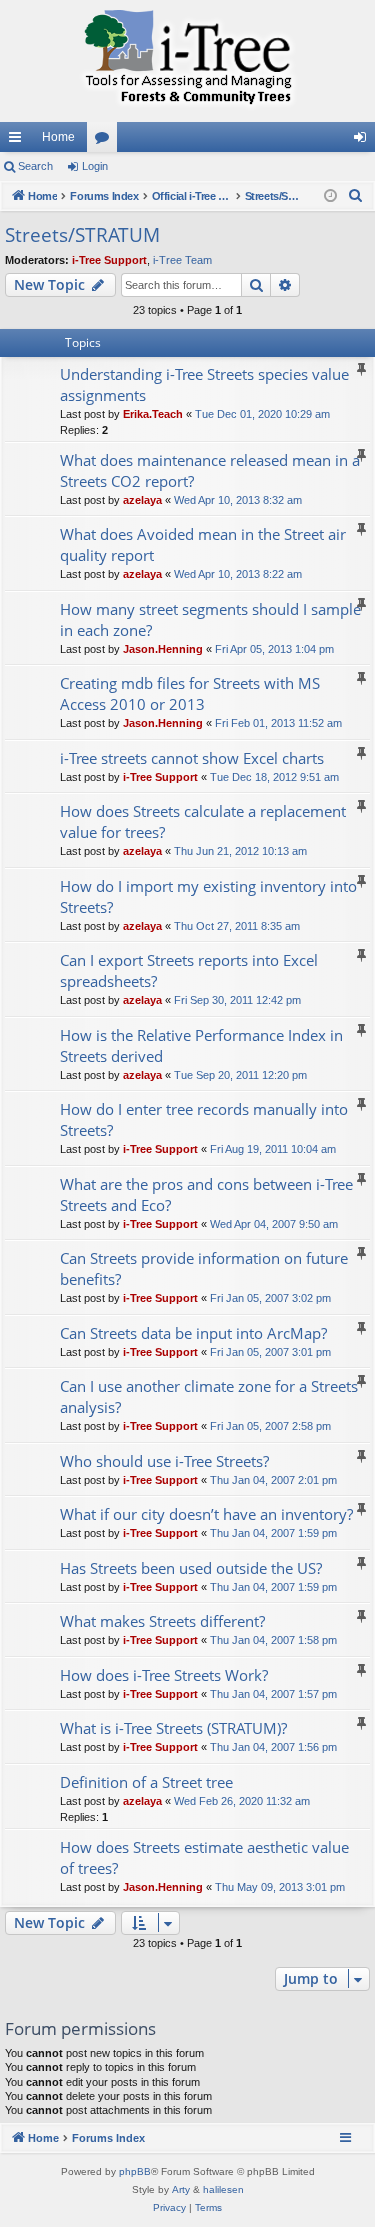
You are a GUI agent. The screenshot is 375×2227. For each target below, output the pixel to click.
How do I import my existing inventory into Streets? (208, 896)
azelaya (142, 500)
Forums (106, 141)
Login (95, 166)
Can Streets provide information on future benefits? (204, 1268)
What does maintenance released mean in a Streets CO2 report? (210, 470)
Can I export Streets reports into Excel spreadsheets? (189, 970)
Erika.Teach (153, 414)
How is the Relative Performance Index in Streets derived (201, 1045)
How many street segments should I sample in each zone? (210, 619)
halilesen (223, 2189)
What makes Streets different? (162, 1621)
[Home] (187, 61)
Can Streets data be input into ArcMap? (193, 1333)
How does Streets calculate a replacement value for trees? (203, 821)
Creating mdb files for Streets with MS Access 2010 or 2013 (190, 693)
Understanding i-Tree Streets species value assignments (204, 384)
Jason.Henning (163, 649)
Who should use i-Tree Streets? (164, 1461)
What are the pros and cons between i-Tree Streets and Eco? (206, 1194)
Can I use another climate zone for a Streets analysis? (209, 1396)
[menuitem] (356, 196)
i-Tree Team (182, 260)
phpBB (135, 2171)
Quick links (19, 141)
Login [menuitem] (364, 141)
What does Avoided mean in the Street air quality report (203, 544)
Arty (181, 2189)
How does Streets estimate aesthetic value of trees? (204, 1857)
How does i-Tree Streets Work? (164, 1675)
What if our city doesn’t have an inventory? (206, 1514)
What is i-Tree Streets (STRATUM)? (173, 1728)
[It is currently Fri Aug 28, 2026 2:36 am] (330, 196)
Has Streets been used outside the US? (191, 1568)
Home (58, 137)
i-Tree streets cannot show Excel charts (192, 758)
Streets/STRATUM (82, 235)
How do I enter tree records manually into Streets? (204, 1119)
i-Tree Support (109, 260)
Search (35, 166)
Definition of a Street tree (146, 1782)
